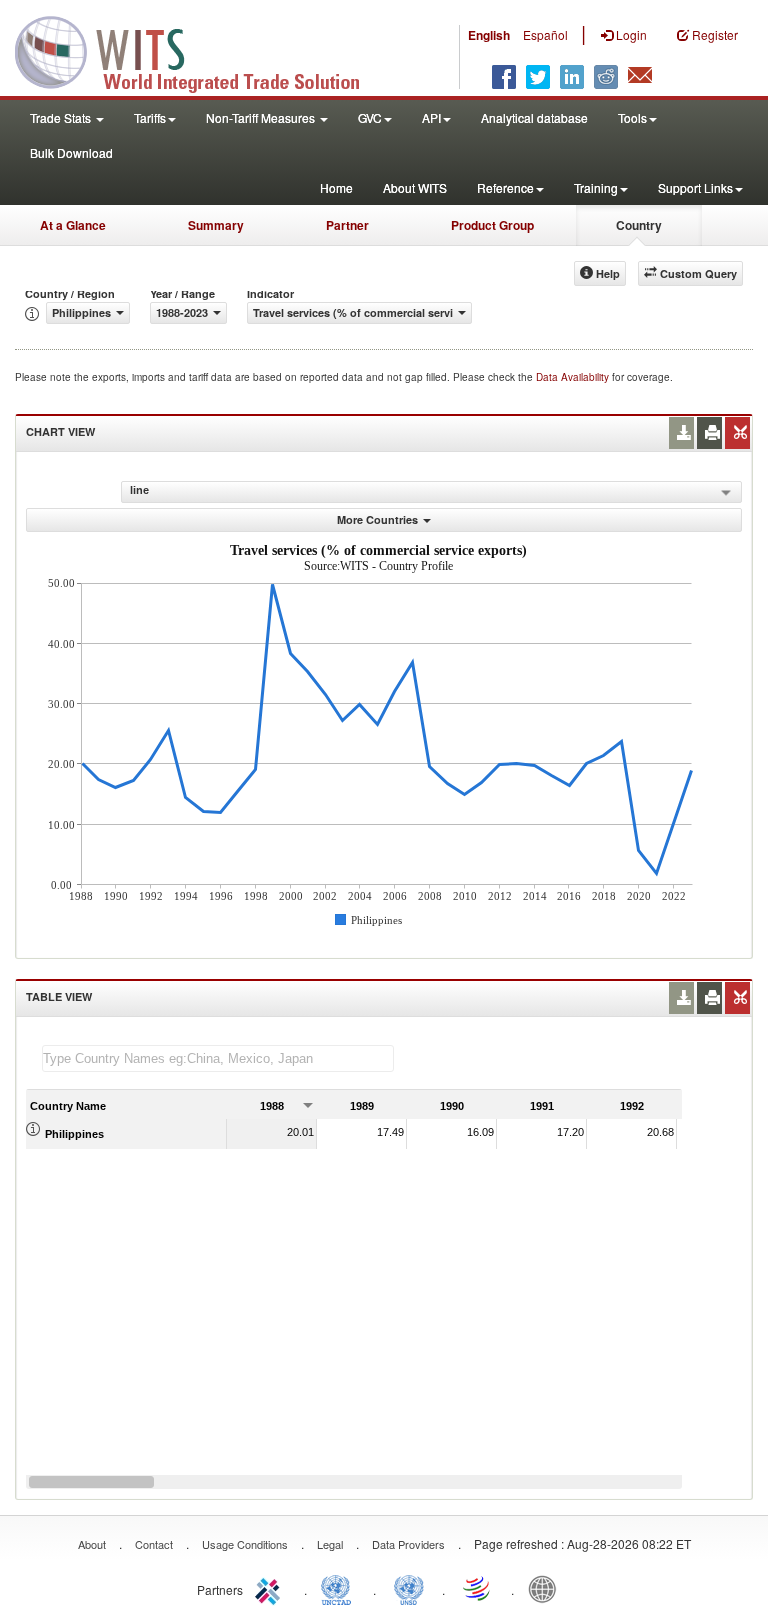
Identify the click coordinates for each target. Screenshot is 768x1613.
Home (336, 187)
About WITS (415, 187)
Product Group (492, 225)
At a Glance (73, 225)
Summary (216, 225)
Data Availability (574, 377)
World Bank (547, 1588)
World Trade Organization (478, 1588)
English (489, 35)
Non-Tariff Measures (262, 117)
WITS (200, 50)
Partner (347, 225)
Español (545, 34)
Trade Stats (62, 117)
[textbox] (218, 1058)
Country (639, 225)
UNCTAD (340, 1588)
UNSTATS (409, 1588)
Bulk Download (71, 152)
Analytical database (534, 117)
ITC (271, 1588)
